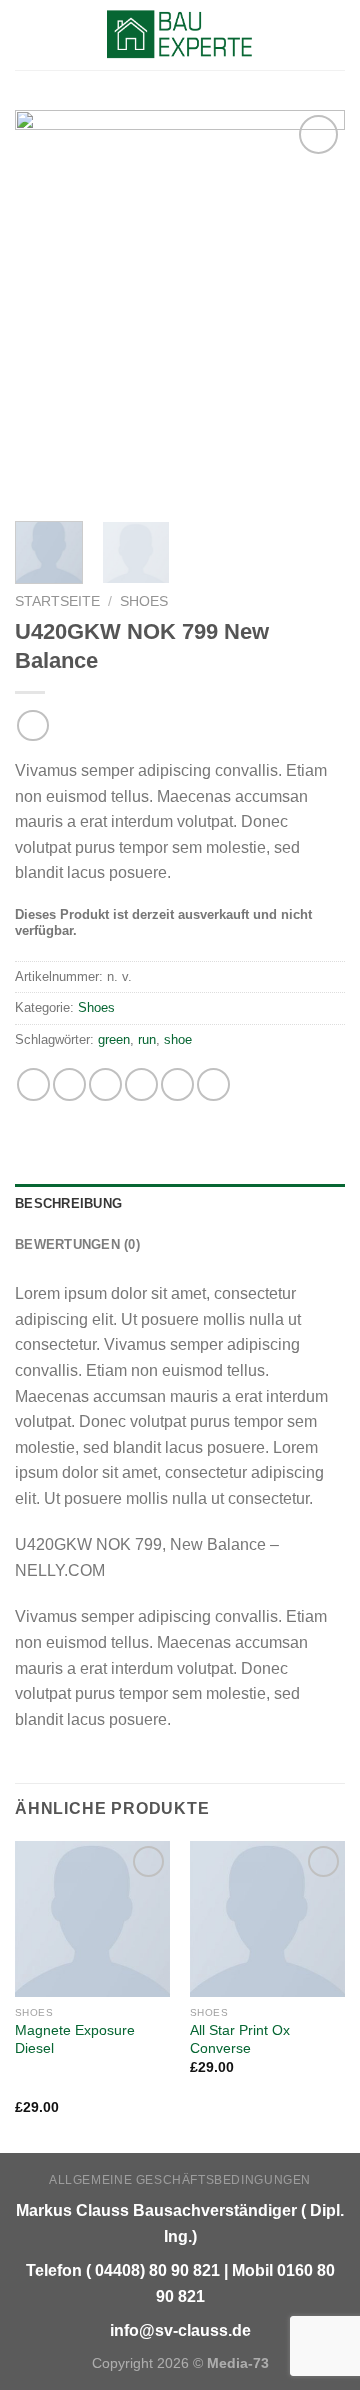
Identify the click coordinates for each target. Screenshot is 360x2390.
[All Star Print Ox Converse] (267, 1918)
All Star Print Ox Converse (240, 2039)
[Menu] (27, 34)
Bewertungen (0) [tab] (77, 1244)
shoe (178, 1039)
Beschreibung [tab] (68, 1203)
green (114, 1039)
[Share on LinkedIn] (213, 1084)
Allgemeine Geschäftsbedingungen (180, 2180)
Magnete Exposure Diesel (75, 2039)
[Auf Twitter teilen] (105, 1084)
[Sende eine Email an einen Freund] (141, 1084)
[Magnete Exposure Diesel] (92, 1918)
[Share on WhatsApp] (33, 1084)
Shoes (144, 601)
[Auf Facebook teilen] (69, 1084)
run (147, 1039)
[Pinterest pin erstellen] (177, 1084)
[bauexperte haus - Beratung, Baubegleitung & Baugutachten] (180, 35)
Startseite (57, 601)
